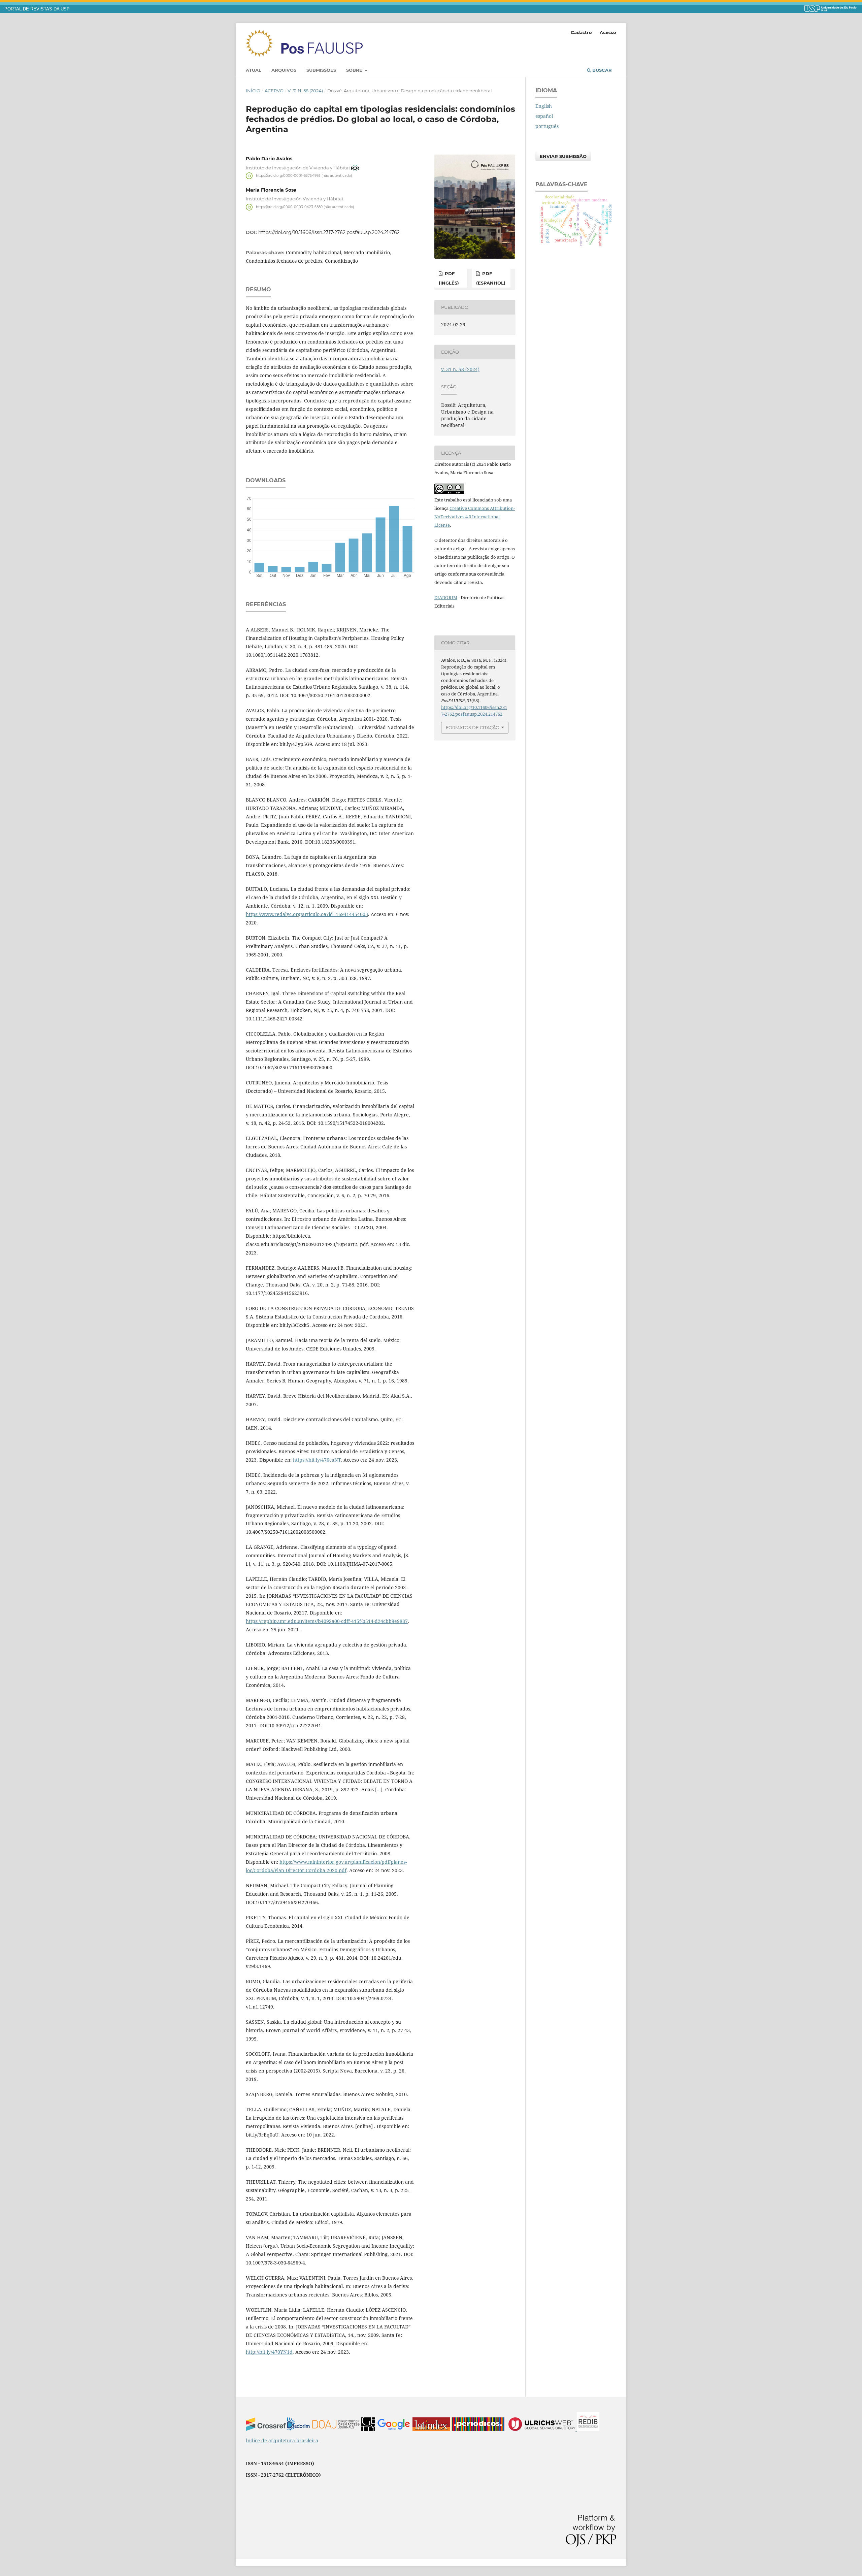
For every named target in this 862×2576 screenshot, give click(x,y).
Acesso (608, 32)
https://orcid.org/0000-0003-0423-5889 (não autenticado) (305, 207)
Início (253, 91)
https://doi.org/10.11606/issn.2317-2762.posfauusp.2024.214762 (329, 232)
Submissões (321, 70)
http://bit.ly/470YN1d (269, 2352)
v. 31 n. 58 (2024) (305, 91)
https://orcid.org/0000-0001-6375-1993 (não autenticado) (304, 176)
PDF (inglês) (449, 278)
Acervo (274, 91)
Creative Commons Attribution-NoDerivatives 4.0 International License (475, 517)
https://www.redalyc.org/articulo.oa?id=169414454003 (307, 914)
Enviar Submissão (563, 156)
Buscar (601, 70)
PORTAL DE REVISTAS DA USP (37, 9)
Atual (254, 70)
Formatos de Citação (473, 727)
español (544, 116)
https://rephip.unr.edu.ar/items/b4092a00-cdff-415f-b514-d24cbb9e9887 (327, 1621)
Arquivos (284, 70)
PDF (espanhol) (491, 278)
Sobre (355, 70)
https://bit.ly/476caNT (317, 1460)
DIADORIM (446, 597)
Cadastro (581, 32)
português (547, 126)
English (544, 106)
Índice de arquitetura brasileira (282, 2440)
